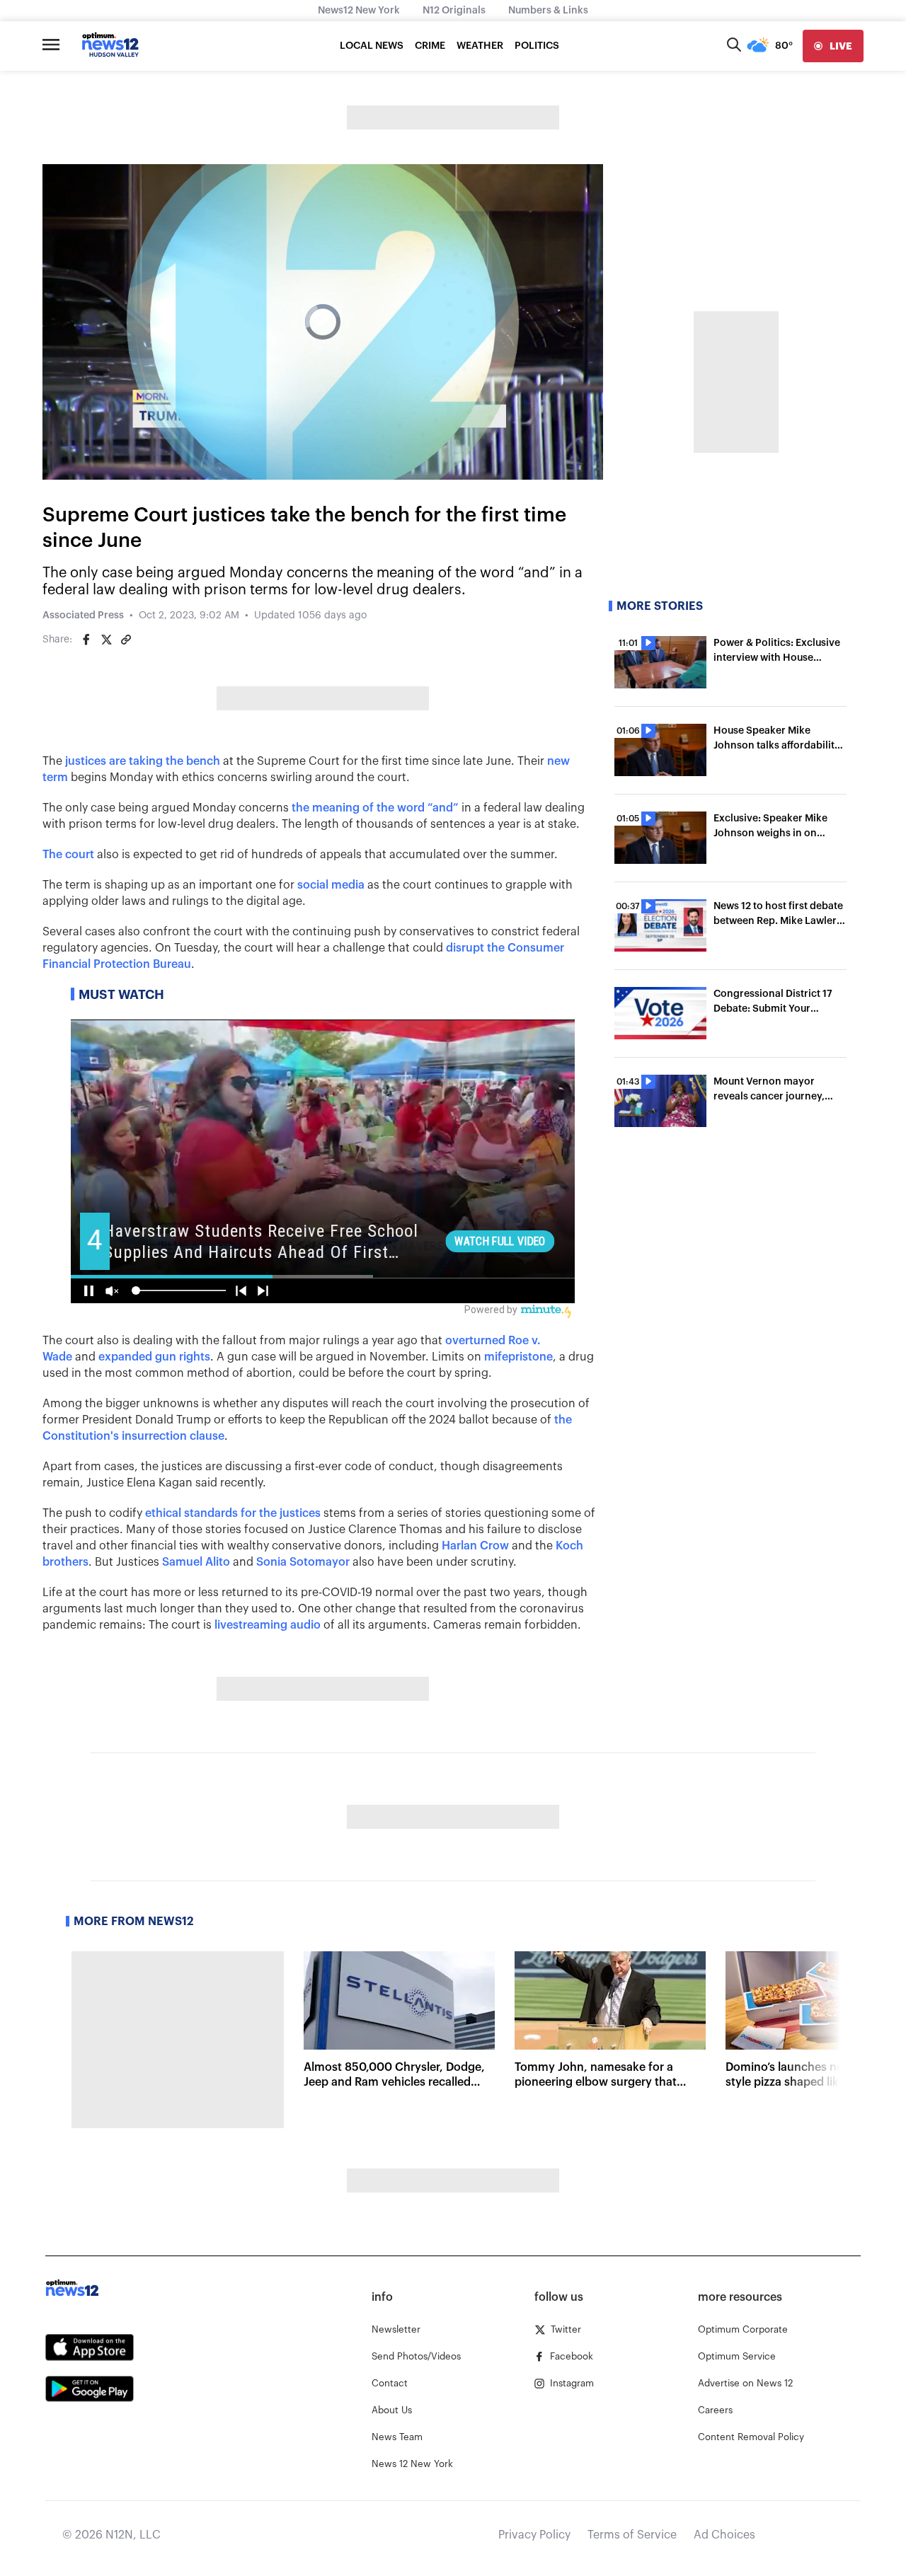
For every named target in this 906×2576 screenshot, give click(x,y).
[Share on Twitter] (106, 640)
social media (331, 885)
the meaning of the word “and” (375, 808)
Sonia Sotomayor (303, 1562)
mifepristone (518, 1357)
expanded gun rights (154, 1357)
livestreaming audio (268, 1625)
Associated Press (83, 616)
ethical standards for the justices (233, 1513)
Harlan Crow (475, 1546)
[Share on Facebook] (86, 640)
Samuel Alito (196, 1562)
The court (68, 855)
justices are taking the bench (143, 761)
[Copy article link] (126, 640)
